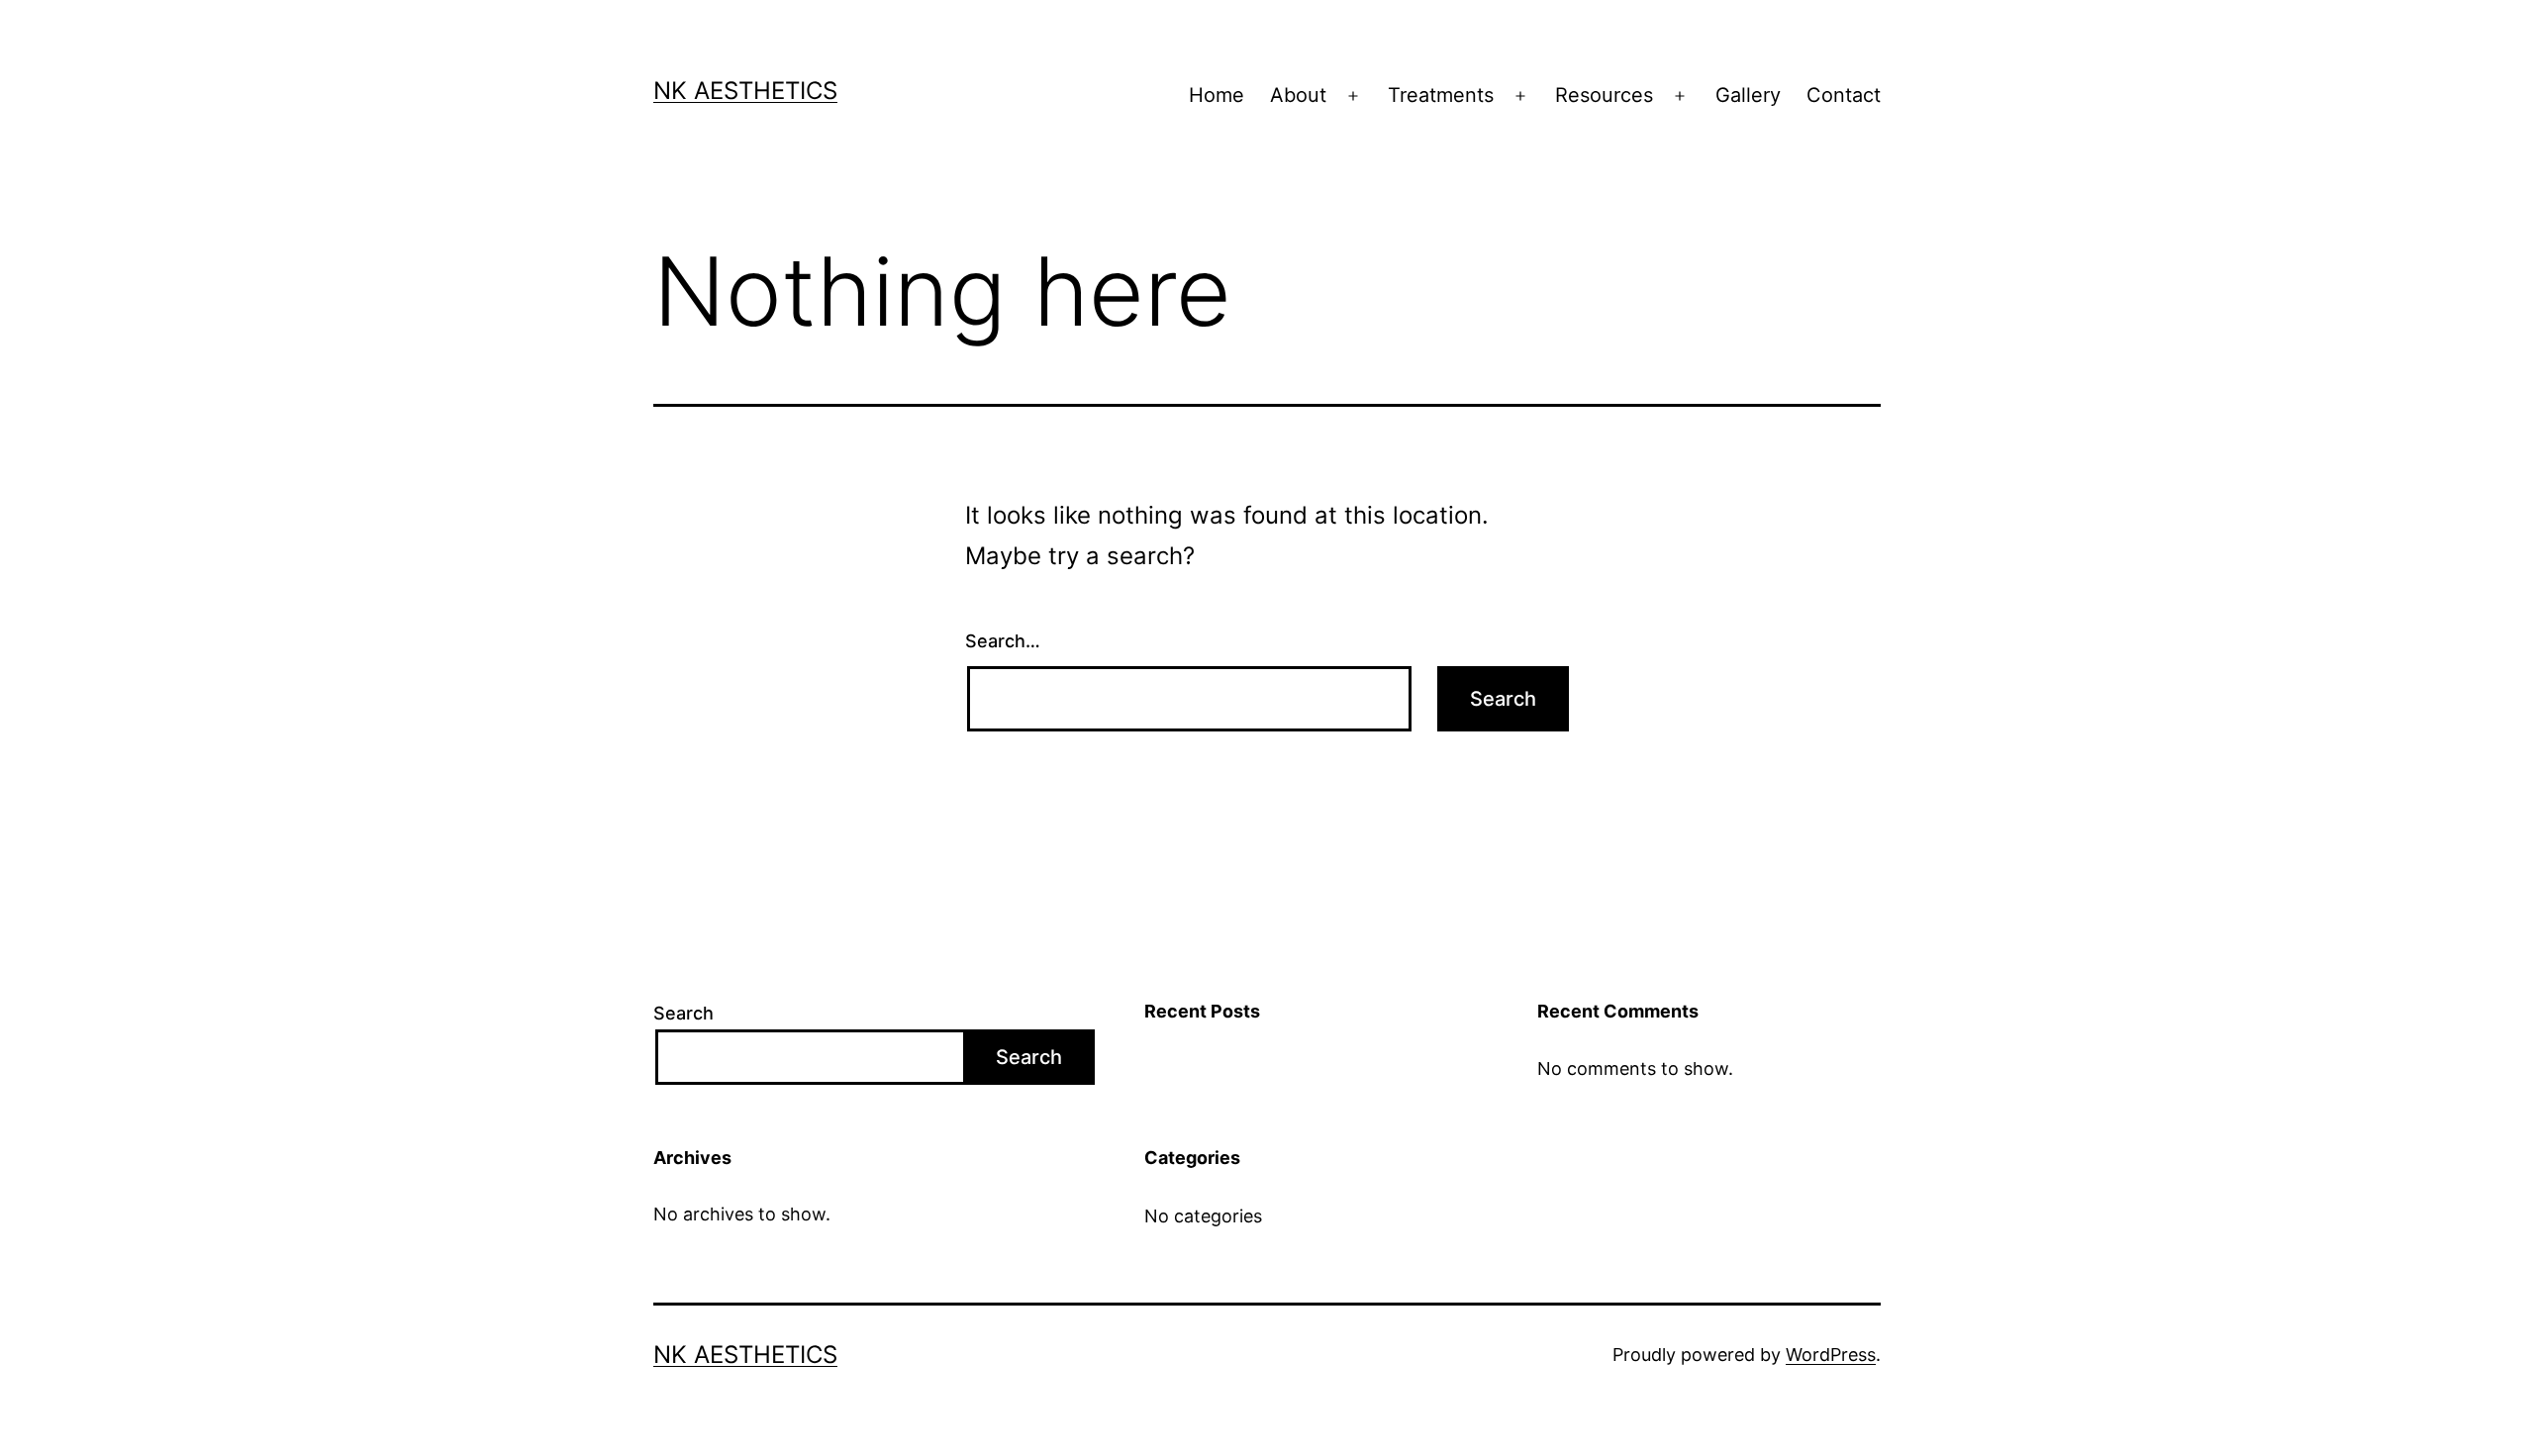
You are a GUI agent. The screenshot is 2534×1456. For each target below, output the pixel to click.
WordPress (1831, 1355)
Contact (1844, 95)
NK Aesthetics (745, 91)
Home (1217, 95)
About (1298, 95)
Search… (1003, 641)
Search (683, 1013)
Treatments (1441, 95)
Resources (1604, 95)
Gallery (1748, 95)
